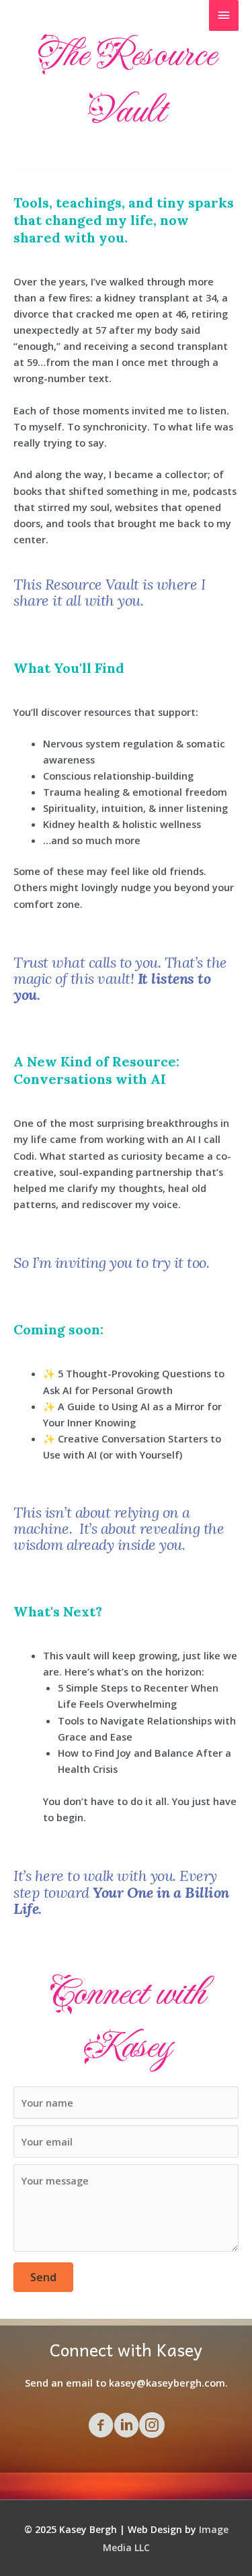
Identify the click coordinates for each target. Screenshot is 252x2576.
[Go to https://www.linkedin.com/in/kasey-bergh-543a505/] (126, 2426)
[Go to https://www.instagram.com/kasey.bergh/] (152, 2426)
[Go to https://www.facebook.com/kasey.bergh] (101, 2426)
